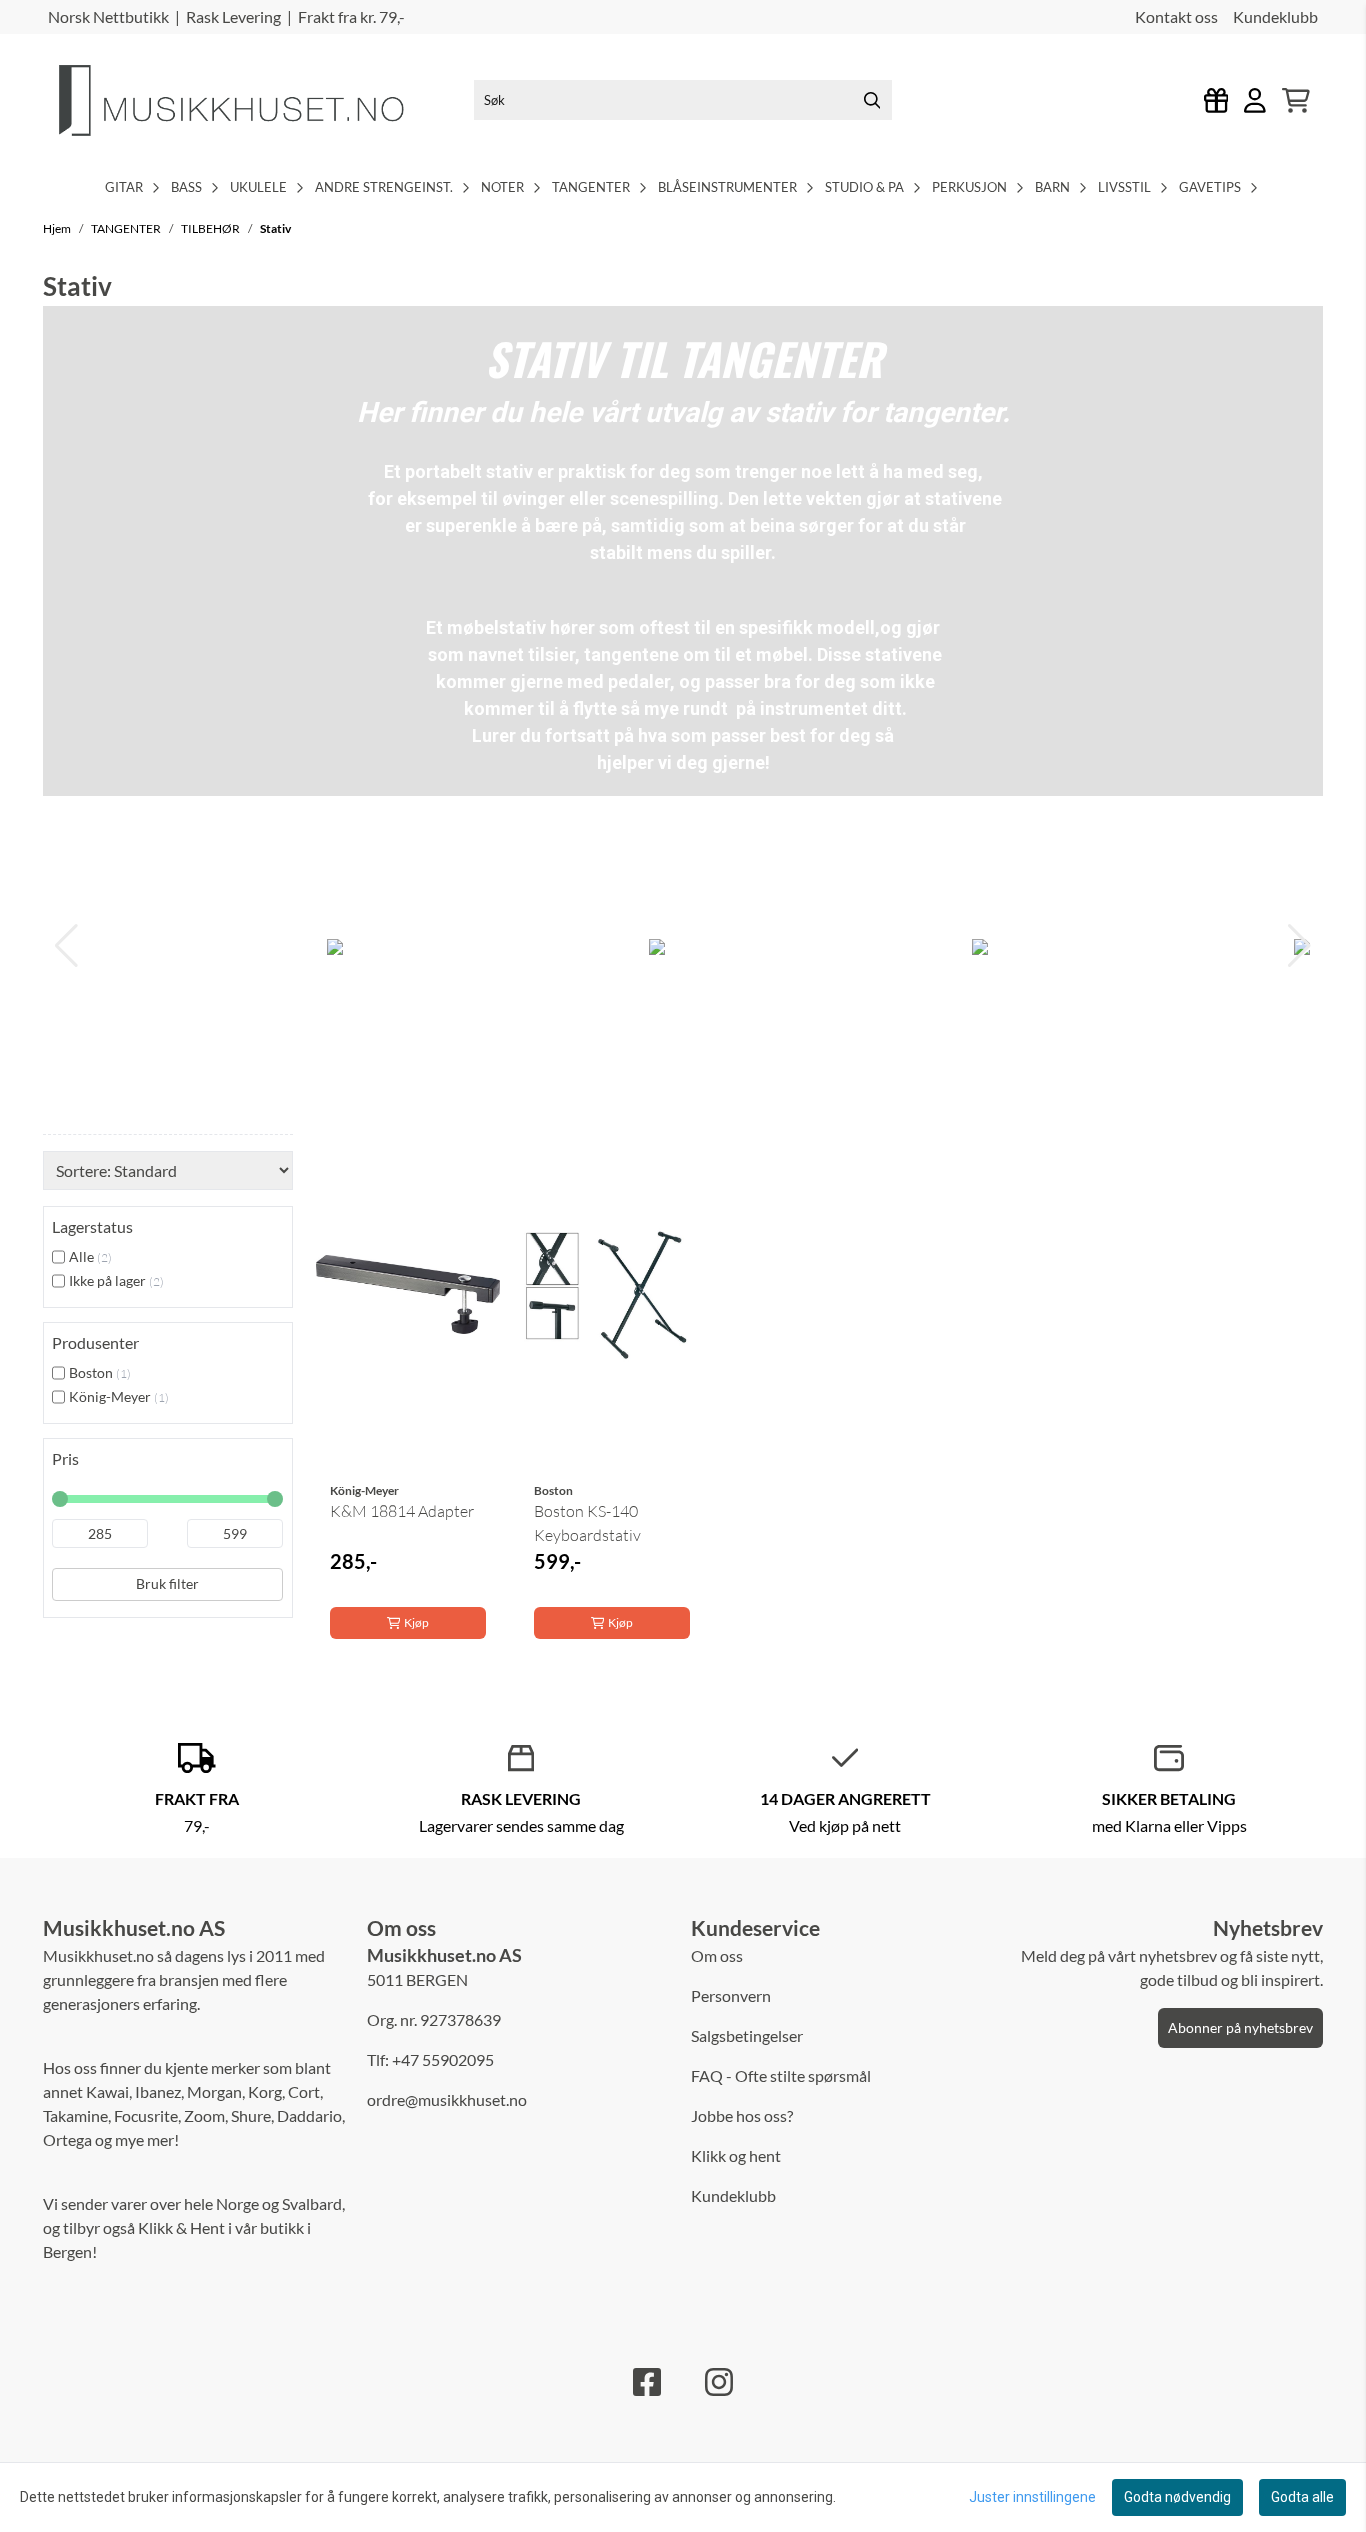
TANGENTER (127, 228)
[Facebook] (647, 2382)
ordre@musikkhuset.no (447, 2099)
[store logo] (248, 100)
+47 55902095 (443, 2059)
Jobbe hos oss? (742, 2115)
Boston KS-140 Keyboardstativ (587, 1523)
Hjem (58, 228)
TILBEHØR (211, 228)
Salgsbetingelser (747, 2035)
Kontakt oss (1176, 16)
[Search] (872, 100)
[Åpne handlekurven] (1296, 100)
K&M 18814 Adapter (402, 1511)
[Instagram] (719, 2382)
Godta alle (1302, 2497)
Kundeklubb (1275, 16)
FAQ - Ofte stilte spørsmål (781, 2075)
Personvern (731, 1995)
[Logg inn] (1216, 100)
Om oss (717, 1955)
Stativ (275, 228)
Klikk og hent (736, 2155)
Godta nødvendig (1177, 2497)
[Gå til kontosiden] (1255, 100)
